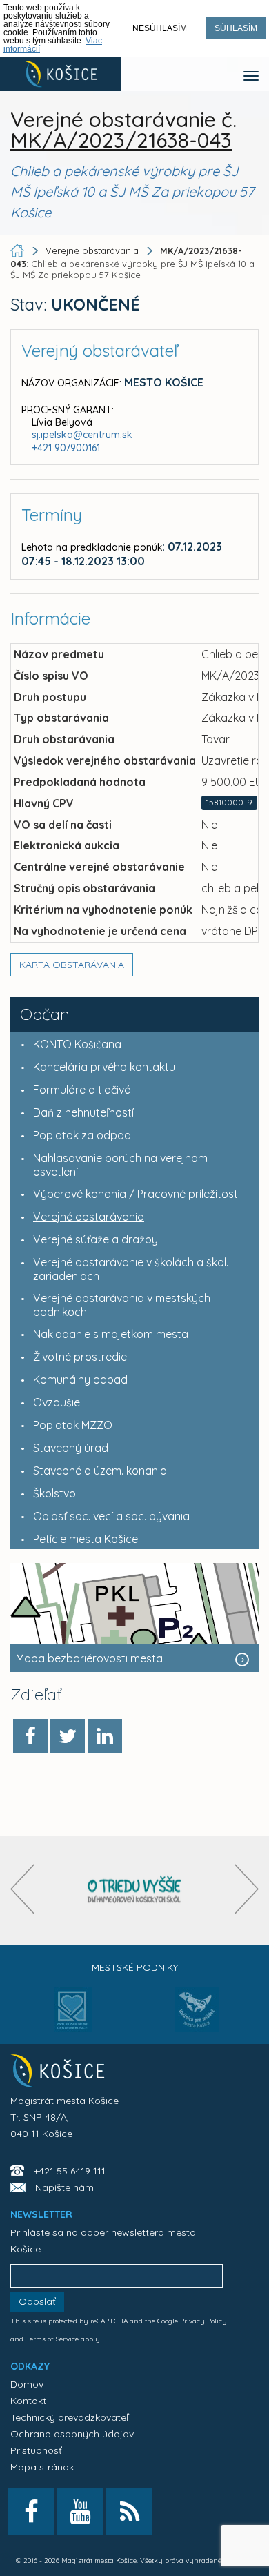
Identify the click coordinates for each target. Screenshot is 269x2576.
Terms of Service (52, 2339)
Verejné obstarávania (92, 250)
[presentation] (22, 1889)
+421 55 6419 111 (70, 2171)
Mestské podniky (135, 1967)
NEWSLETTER (41, 2214)
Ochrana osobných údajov (72, 2434)
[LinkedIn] (105, 1736)
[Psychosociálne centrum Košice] (73, 2018)
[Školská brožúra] (134, 1890)
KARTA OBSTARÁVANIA (72, 965)
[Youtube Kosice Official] (80, 2511)
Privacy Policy (203, 2321)
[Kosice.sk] (61, 74)
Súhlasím (236, 28)
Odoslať (37, 2301)
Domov (27, 2384)
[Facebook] (30, 1736)
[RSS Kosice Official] (129, 2511)
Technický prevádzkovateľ (69, 2417)
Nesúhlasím (160, 28)
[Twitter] (68, 1736)
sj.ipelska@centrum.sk (82, 435)
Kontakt (28, 2401)
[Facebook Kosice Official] (31, 2511)
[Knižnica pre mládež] (197, 2018)
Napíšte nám (64, 2187)
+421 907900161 (66, 448)
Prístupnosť (36, 2450)
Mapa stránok (42, 2467)
